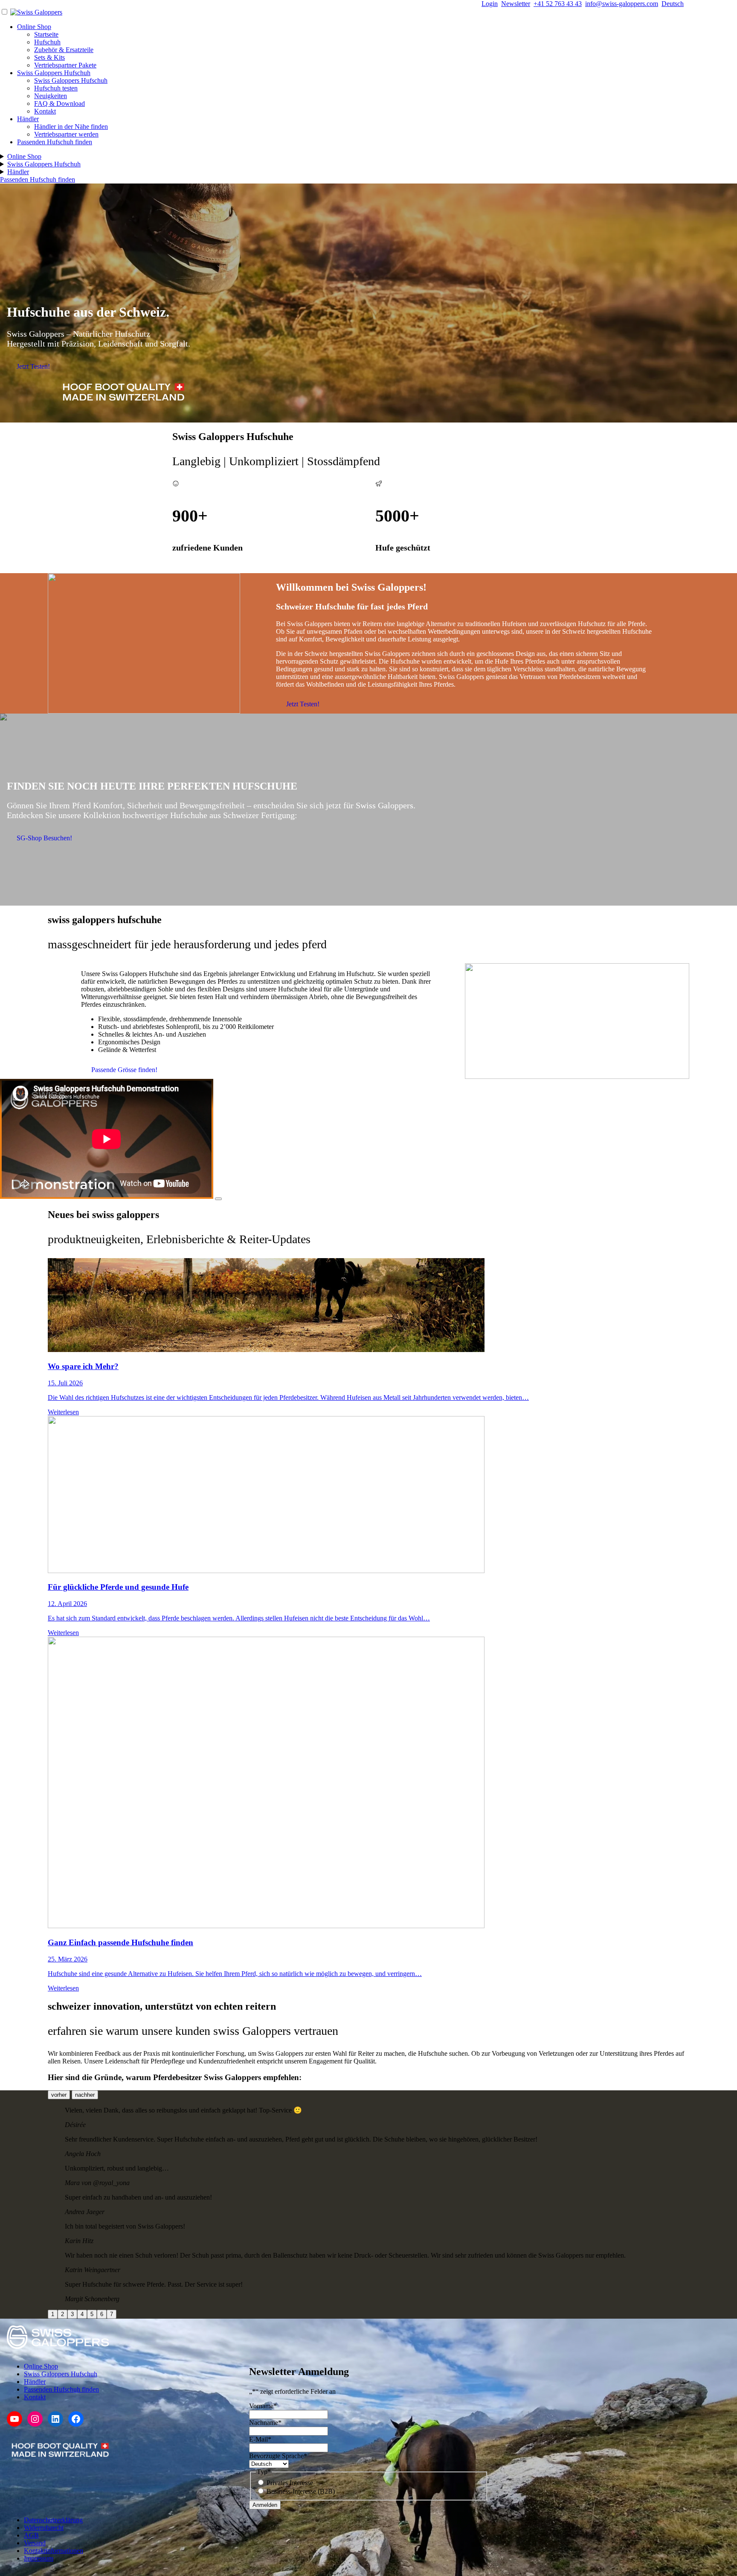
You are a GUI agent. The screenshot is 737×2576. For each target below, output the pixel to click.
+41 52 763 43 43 (558, 4)
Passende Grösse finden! (124, 1070)
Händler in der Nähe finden (71, 127)
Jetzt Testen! (33, 366)
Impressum (39, 2558)
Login (490, 4)
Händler (28, 119)
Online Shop (34, 27)
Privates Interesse (290, 2483)
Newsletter (516, 4)
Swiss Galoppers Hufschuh (54, 73)
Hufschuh (47, 42)
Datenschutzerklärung (53, 2520)
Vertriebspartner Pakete (65, 65)
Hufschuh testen (56, 88)
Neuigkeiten (51, 96)
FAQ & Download (59, 103)
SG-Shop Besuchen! (44, 838)
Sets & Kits (49, 57)
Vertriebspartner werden (66, 134)
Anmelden (265, 2505)
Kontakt (45, 111)
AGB (31, 2535)
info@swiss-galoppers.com (622, 4)
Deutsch (673, 4)
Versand (35, 2543)
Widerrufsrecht (44, 2528)
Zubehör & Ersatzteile (64, 50)
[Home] (36, 12)
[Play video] (218, 1199)
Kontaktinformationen (54, 2551)
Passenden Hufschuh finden (55, 142)
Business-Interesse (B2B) (301, 2491)
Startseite (46, 34)
